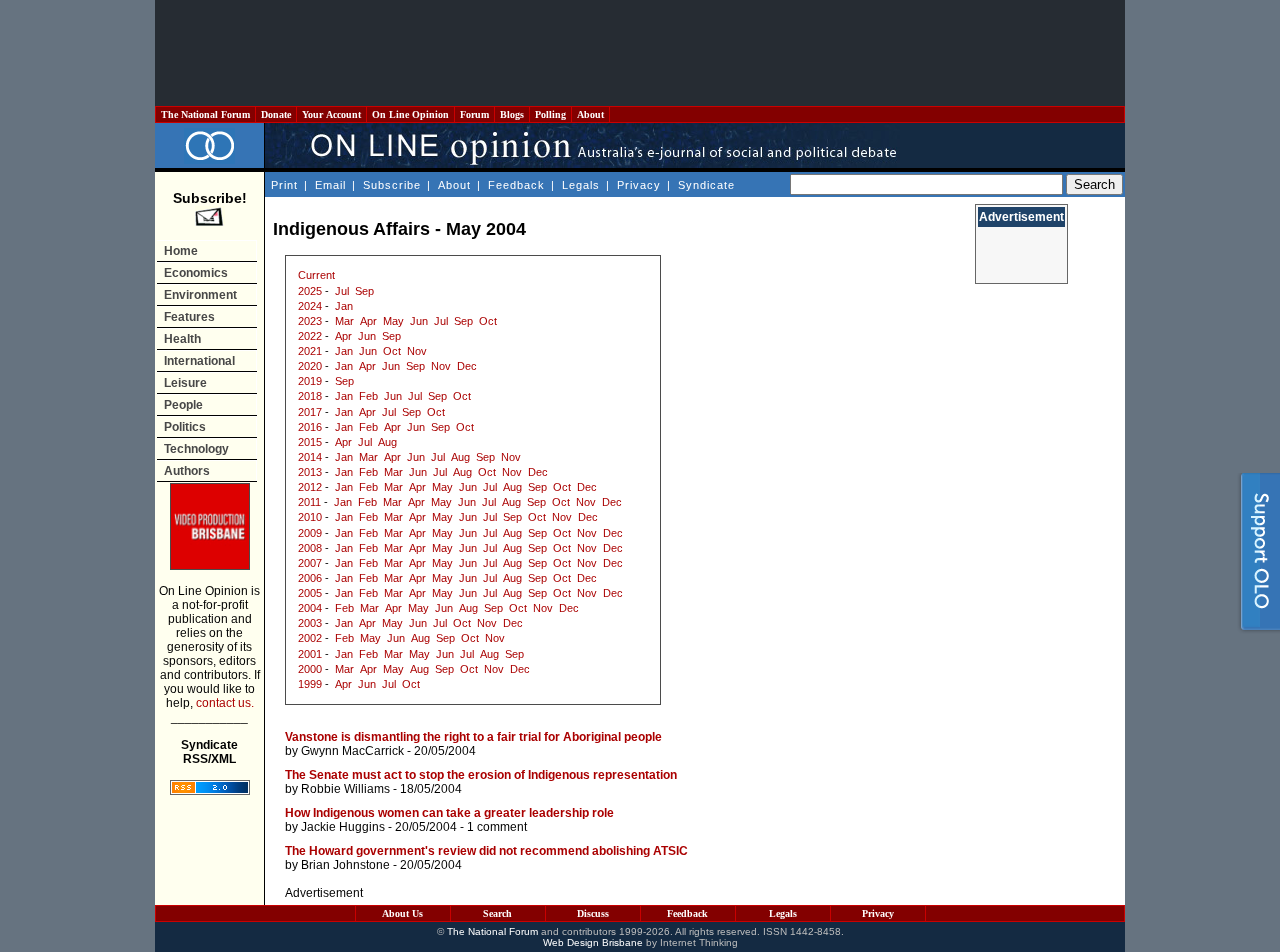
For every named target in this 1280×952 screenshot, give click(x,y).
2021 (310, 351)
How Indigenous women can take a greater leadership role (449, 813)
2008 (310, 548)
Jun (419, 321)
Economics (196, 273)
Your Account (331, 114)
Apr (368, 321)
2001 (310, 654)
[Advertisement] (640, 53)
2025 (310, 291)
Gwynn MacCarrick (352, 751)
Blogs (512, 114)
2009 (310, 533)
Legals (581, 185)
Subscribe (392, 185)
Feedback (516, 185)
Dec (467, 366)
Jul (342, 291)
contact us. (225, 703)
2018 (310, 396)
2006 (310, 578)
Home (181, 251)
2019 (310, 381)
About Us (402, 913)
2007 (310, 563)
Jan (344, 306)
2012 (310, 487)
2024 (310, 306)
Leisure (185, 383)
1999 (310, 684)
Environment (200, 295)
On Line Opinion (410, 114)
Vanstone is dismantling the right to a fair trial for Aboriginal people (473, 737)
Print (284, 185)
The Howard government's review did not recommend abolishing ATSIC (486, 851)
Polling (550, 114)
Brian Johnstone (345, 865)
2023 (310, 321)
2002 (310, 638)
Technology (196, 449)
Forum (474, 114)
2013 (310, 472)
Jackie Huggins (343, 827)
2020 (310, 366)
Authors (187, 471)
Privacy (639, 185)
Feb (368, 396)
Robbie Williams (345, 789)
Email (330, 185)
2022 (310, 336)
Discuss (593, 913)
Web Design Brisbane (593, 942)
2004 (310, 608)
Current (316, 275)
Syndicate (706, 185)
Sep (364, 291)
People (183, 405)
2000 (310, 669)
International (199, 361)
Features (189, 317)
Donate (276, 114)
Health (182, 339)
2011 (309, 502)
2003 (310, 623)
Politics (185, 427)
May (393, 321)
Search (497, 913)
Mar (344, 321)
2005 (310, 593)
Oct (488, 321)
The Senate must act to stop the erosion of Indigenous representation (481, 775)
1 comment (497, 827)
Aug (387, 442)
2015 (310, 442)
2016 (310, 427)
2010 (310, 517)
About (590, 114)
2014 (310, 457)
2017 (310, 412)
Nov (417, 351)
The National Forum (205, 114)
